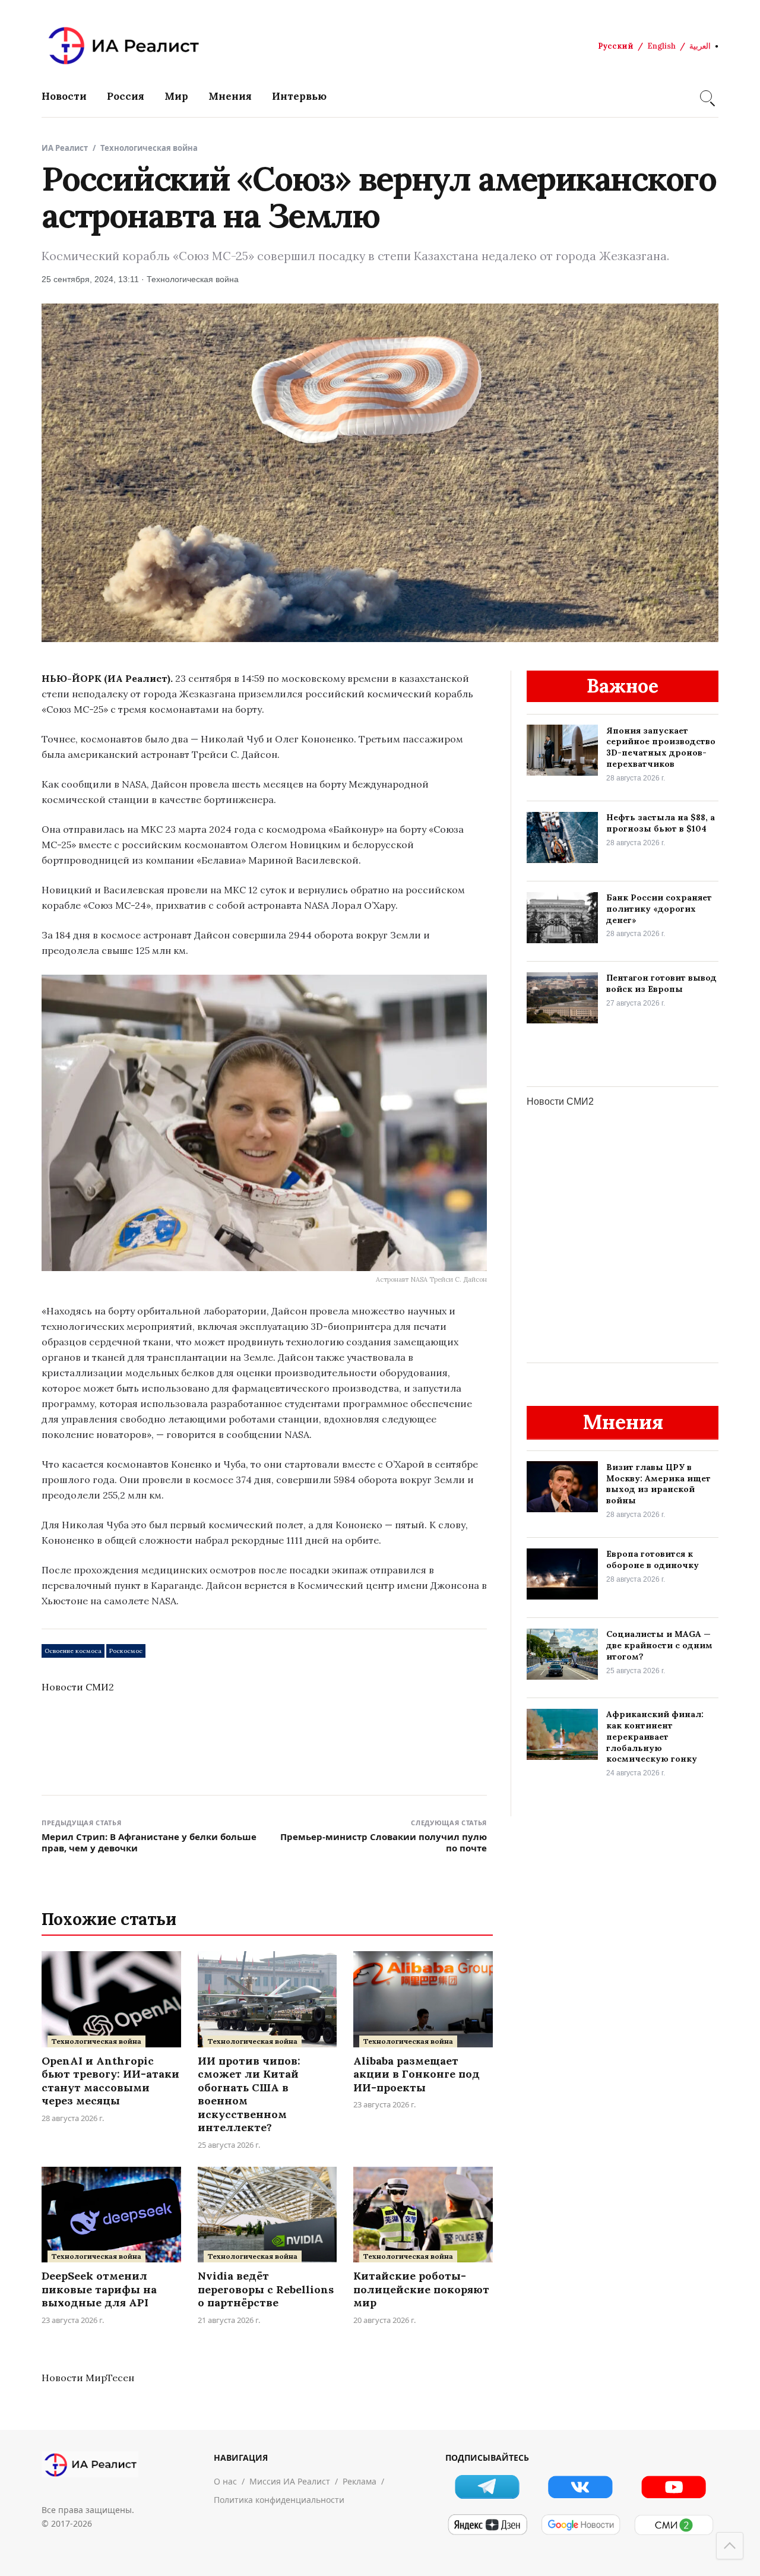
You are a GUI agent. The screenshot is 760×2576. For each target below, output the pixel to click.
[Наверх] (730, 2546)
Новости (64, 96)
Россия (126, 96)
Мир (176, 96)
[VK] (580, 2487)
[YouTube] (674, 2487)
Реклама (360, 2481)
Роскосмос (126, 1651)
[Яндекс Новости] (487, 2525)
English (661, 46)
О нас (225, 2481)
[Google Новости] (580, 2525)
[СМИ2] (674, 2525)
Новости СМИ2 (78, 1687)
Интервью (299, 96)
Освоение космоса (73, 1651)
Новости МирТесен (88, 2378)
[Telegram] (487, 2487)
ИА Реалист (65, 148)
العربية (700, 46)
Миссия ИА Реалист (290, 2481)
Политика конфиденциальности (279, 2500)
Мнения (230, 96)
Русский (616, 46)
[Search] (706, 96)
